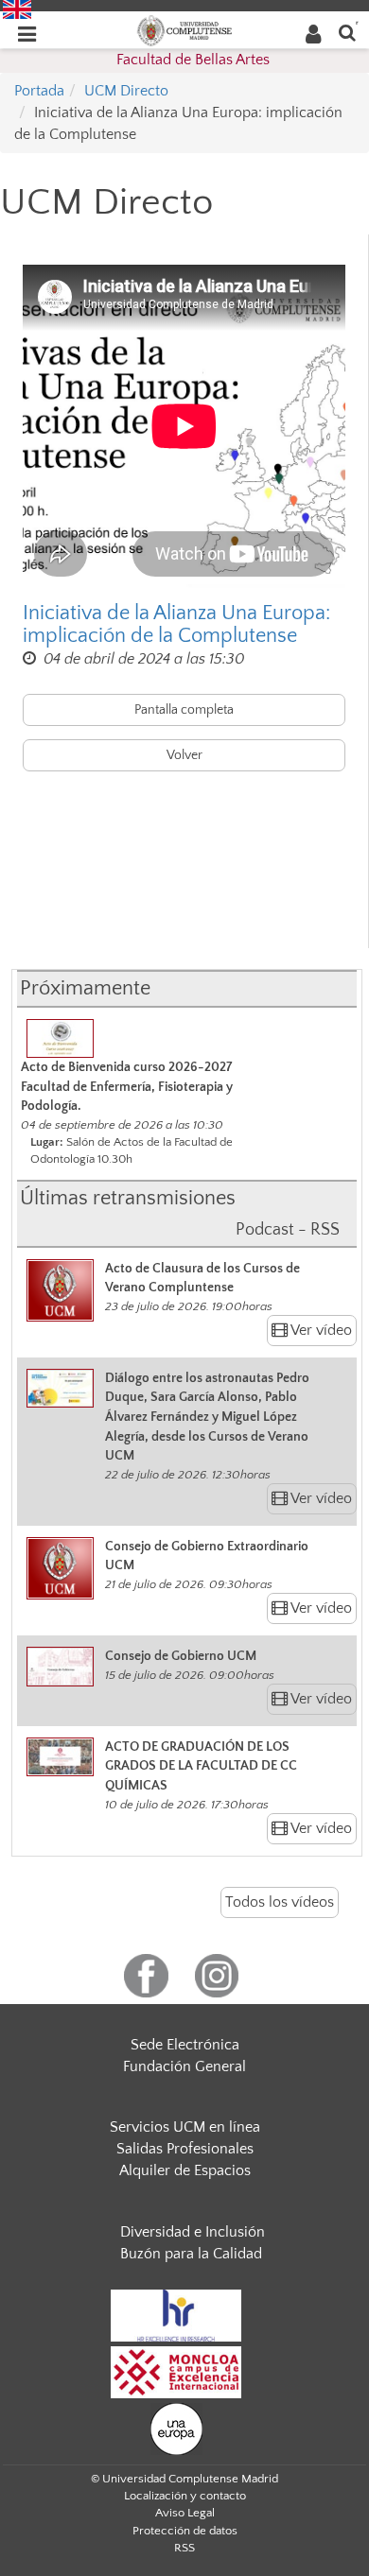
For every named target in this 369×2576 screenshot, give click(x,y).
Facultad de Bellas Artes (193, 60)
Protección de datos (185, 2531)
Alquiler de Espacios (185, 2170)
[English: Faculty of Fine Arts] (17, 9)
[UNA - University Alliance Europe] (176, 2428)
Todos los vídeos (280, 1902)
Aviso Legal (185, 2513)
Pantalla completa (184, 710)
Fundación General (184, 2066)
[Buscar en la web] (347, 32)
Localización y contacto (185, 2496)
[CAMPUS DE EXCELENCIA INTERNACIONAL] (176, 2371)
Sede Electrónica (185, 2045)
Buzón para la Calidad (191, 2254)
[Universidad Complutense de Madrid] (184, 29)
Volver (184, 755)
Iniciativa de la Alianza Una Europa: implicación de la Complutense (176, 625)
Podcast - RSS (288, 1230)
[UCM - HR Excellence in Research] (176, 2314)
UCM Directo (126, 91)
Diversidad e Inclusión (193, 2232)
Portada (39, 91)
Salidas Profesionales (185, 2149)
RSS (184, 2548)
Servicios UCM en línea (185, 2127)
